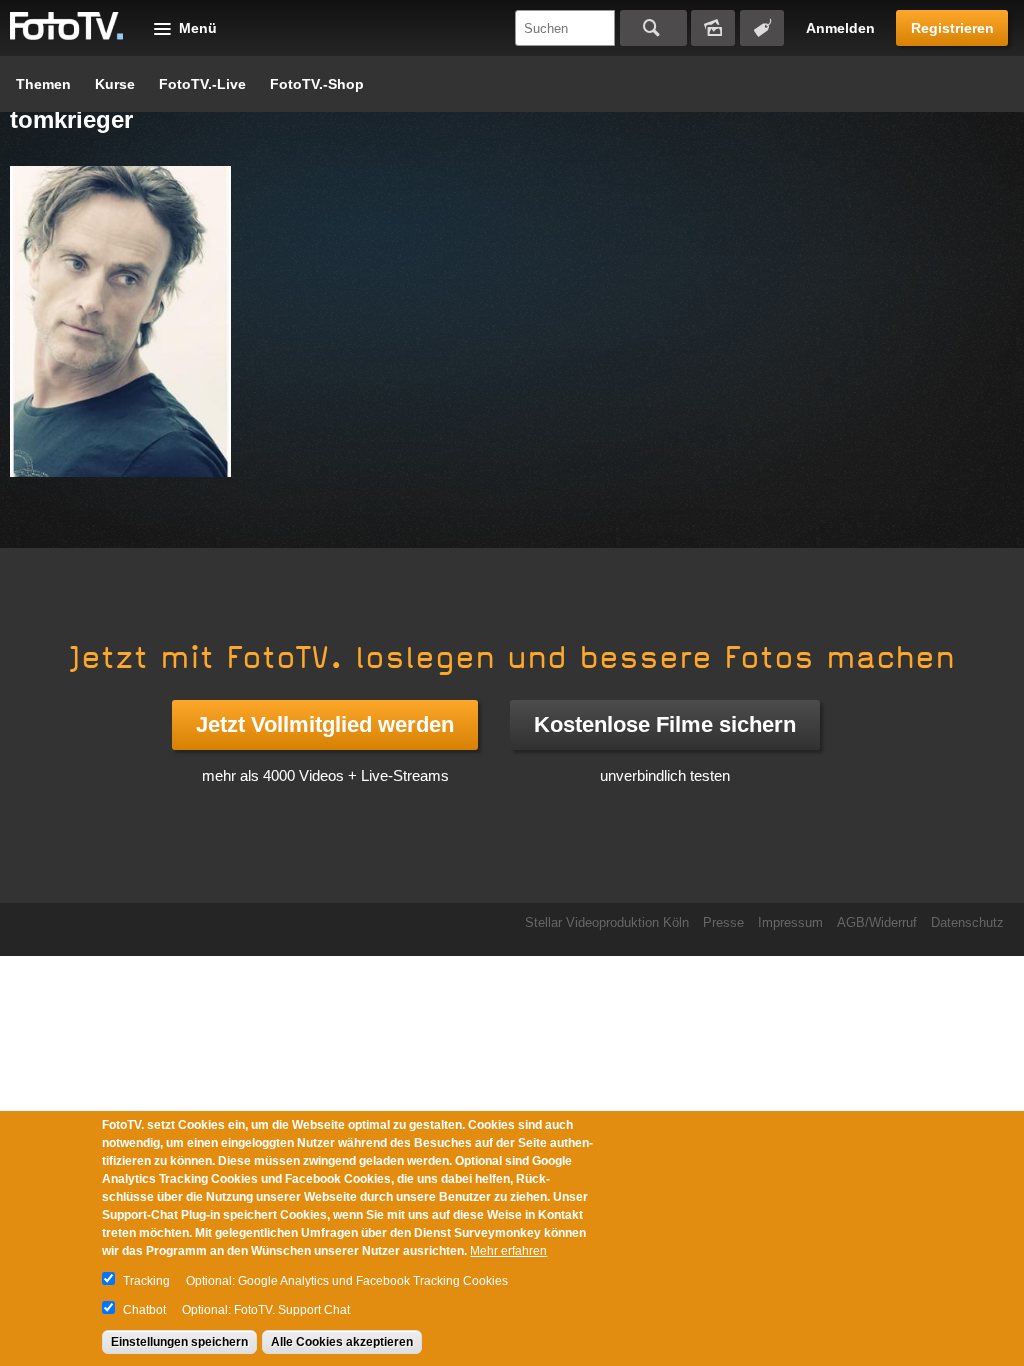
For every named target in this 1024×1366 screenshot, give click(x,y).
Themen (43, 84)
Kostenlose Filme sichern (665, 724)
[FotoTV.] (67, 27)
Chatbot (144, 1310)
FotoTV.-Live (202, 84)
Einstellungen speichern (179, 1342)
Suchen (653, 28)
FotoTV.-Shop (317, 84)
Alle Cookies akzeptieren (342, 1342)
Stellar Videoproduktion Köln (607, 922)
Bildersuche (713, 28)
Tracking (146, 1281)
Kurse (115, 84)
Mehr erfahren (508, 1251)
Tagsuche (762, 28)
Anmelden (840, 28)
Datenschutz (967, 922)
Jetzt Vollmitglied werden (325, 724)
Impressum (790, 922)
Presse (723, 922)
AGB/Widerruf (877, 922)
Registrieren (952, 28)
